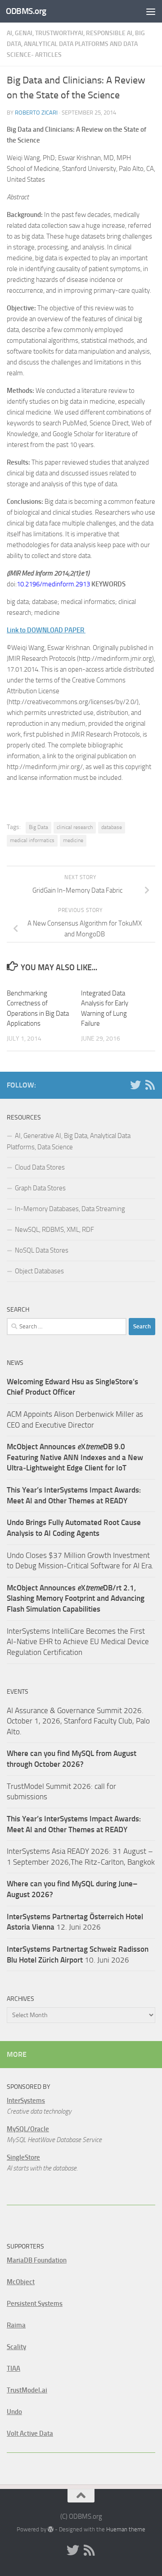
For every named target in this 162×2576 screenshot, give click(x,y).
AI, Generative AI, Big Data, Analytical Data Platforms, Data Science (69, 1141)
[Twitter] (135, 1085)
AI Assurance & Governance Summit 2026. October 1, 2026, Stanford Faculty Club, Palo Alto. (78, 1721)
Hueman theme (126, 2529)
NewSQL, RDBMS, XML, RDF (54, 1230)
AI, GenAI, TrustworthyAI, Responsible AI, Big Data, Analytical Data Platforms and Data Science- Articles (76, 44)
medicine (73, 840)
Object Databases (39, 1271)
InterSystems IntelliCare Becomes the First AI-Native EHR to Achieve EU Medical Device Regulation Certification (78, 1642)
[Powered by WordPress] (51, 2529)
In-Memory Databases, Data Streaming (70, 1209)
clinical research (75, 827)
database (112, 827)
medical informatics (32, 840)
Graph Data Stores (40, 1188)
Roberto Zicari (36, 113)
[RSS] (150, 1085)
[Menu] (151, 11)
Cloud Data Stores (40, 1167)
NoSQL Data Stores (42, 1250)
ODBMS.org (26, 11)
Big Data (38, 827)
